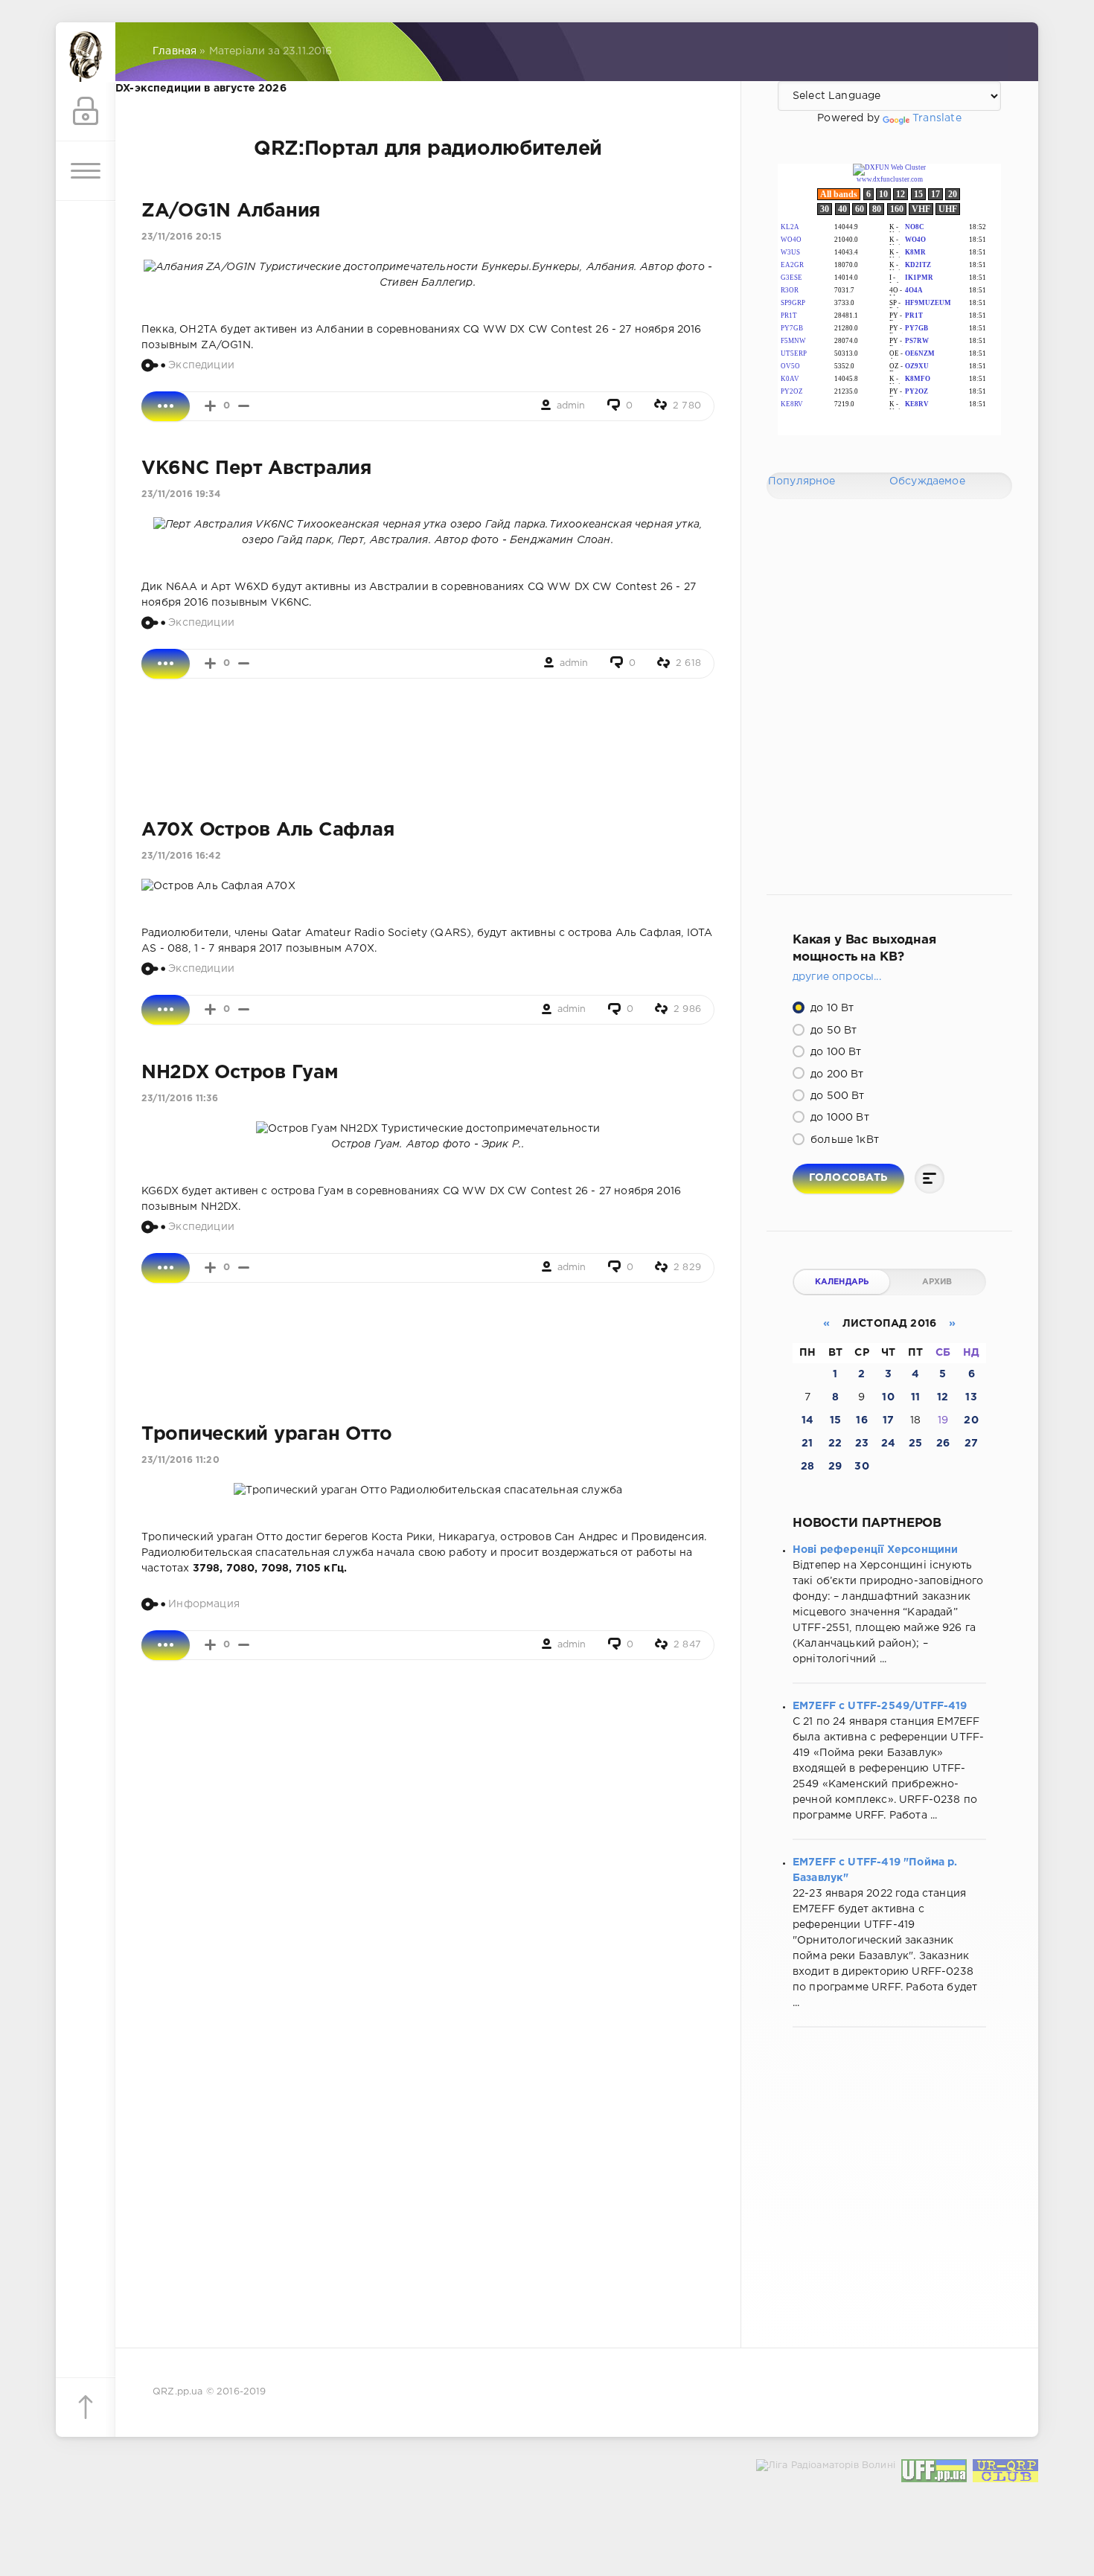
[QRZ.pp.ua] (86, 52)
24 (888, 1444)
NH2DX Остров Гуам (240, 1073)
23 (862, 1444)
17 (888, 1420)
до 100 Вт (835, 1052)
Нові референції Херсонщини (875, 1550)
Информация (204, 1604)
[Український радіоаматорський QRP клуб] (1005, 2474)
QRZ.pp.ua (178, 2392)
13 (971, 1397)
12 (943, 1397)
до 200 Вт (836, 1074)
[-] (244, 406)
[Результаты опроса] (930, 1179)
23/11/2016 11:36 (180, 1099)
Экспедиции (201, 365)
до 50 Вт (832, 1031)
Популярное (802, 481)
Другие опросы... (837, 977)
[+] (210, 406)
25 (915, 1444)
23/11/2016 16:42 (181, 856)
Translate (937, 118)
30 (861, 1467)
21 (807, 1444)
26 (943, 1444)
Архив (937, 1282)
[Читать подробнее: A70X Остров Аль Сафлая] (166, 1010)
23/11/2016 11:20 (180, 1460)
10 (888, 1397)
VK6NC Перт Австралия (256, 469)
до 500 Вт (836, 1096)
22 (835, 1444)
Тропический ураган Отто (267, 1435)
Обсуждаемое (927, 481)
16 (861, 1420)
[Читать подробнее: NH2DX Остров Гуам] (166, 1268)
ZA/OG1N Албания (231, 211)
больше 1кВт (843, 1140)
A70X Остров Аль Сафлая (268, 830)
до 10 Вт (831, 1008)
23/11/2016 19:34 (181, 494)
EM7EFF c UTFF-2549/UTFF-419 (880, 1706)
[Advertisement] (428, 749)
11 (915, 1397)
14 (807, 1420)
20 (971, 1420)
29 (835, 1467)
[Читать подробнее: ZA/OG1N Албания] (166, 406)
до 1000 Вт (838, 1118)
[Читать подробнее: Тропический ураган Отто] (166, 1645)
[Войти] (86, 112)
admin (571, 406)
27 (971, 1444)
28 (807, 1467)
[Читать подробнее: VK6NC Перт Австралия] (166, 664)
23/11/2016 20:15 (182, 237)
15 (835, 1420)
